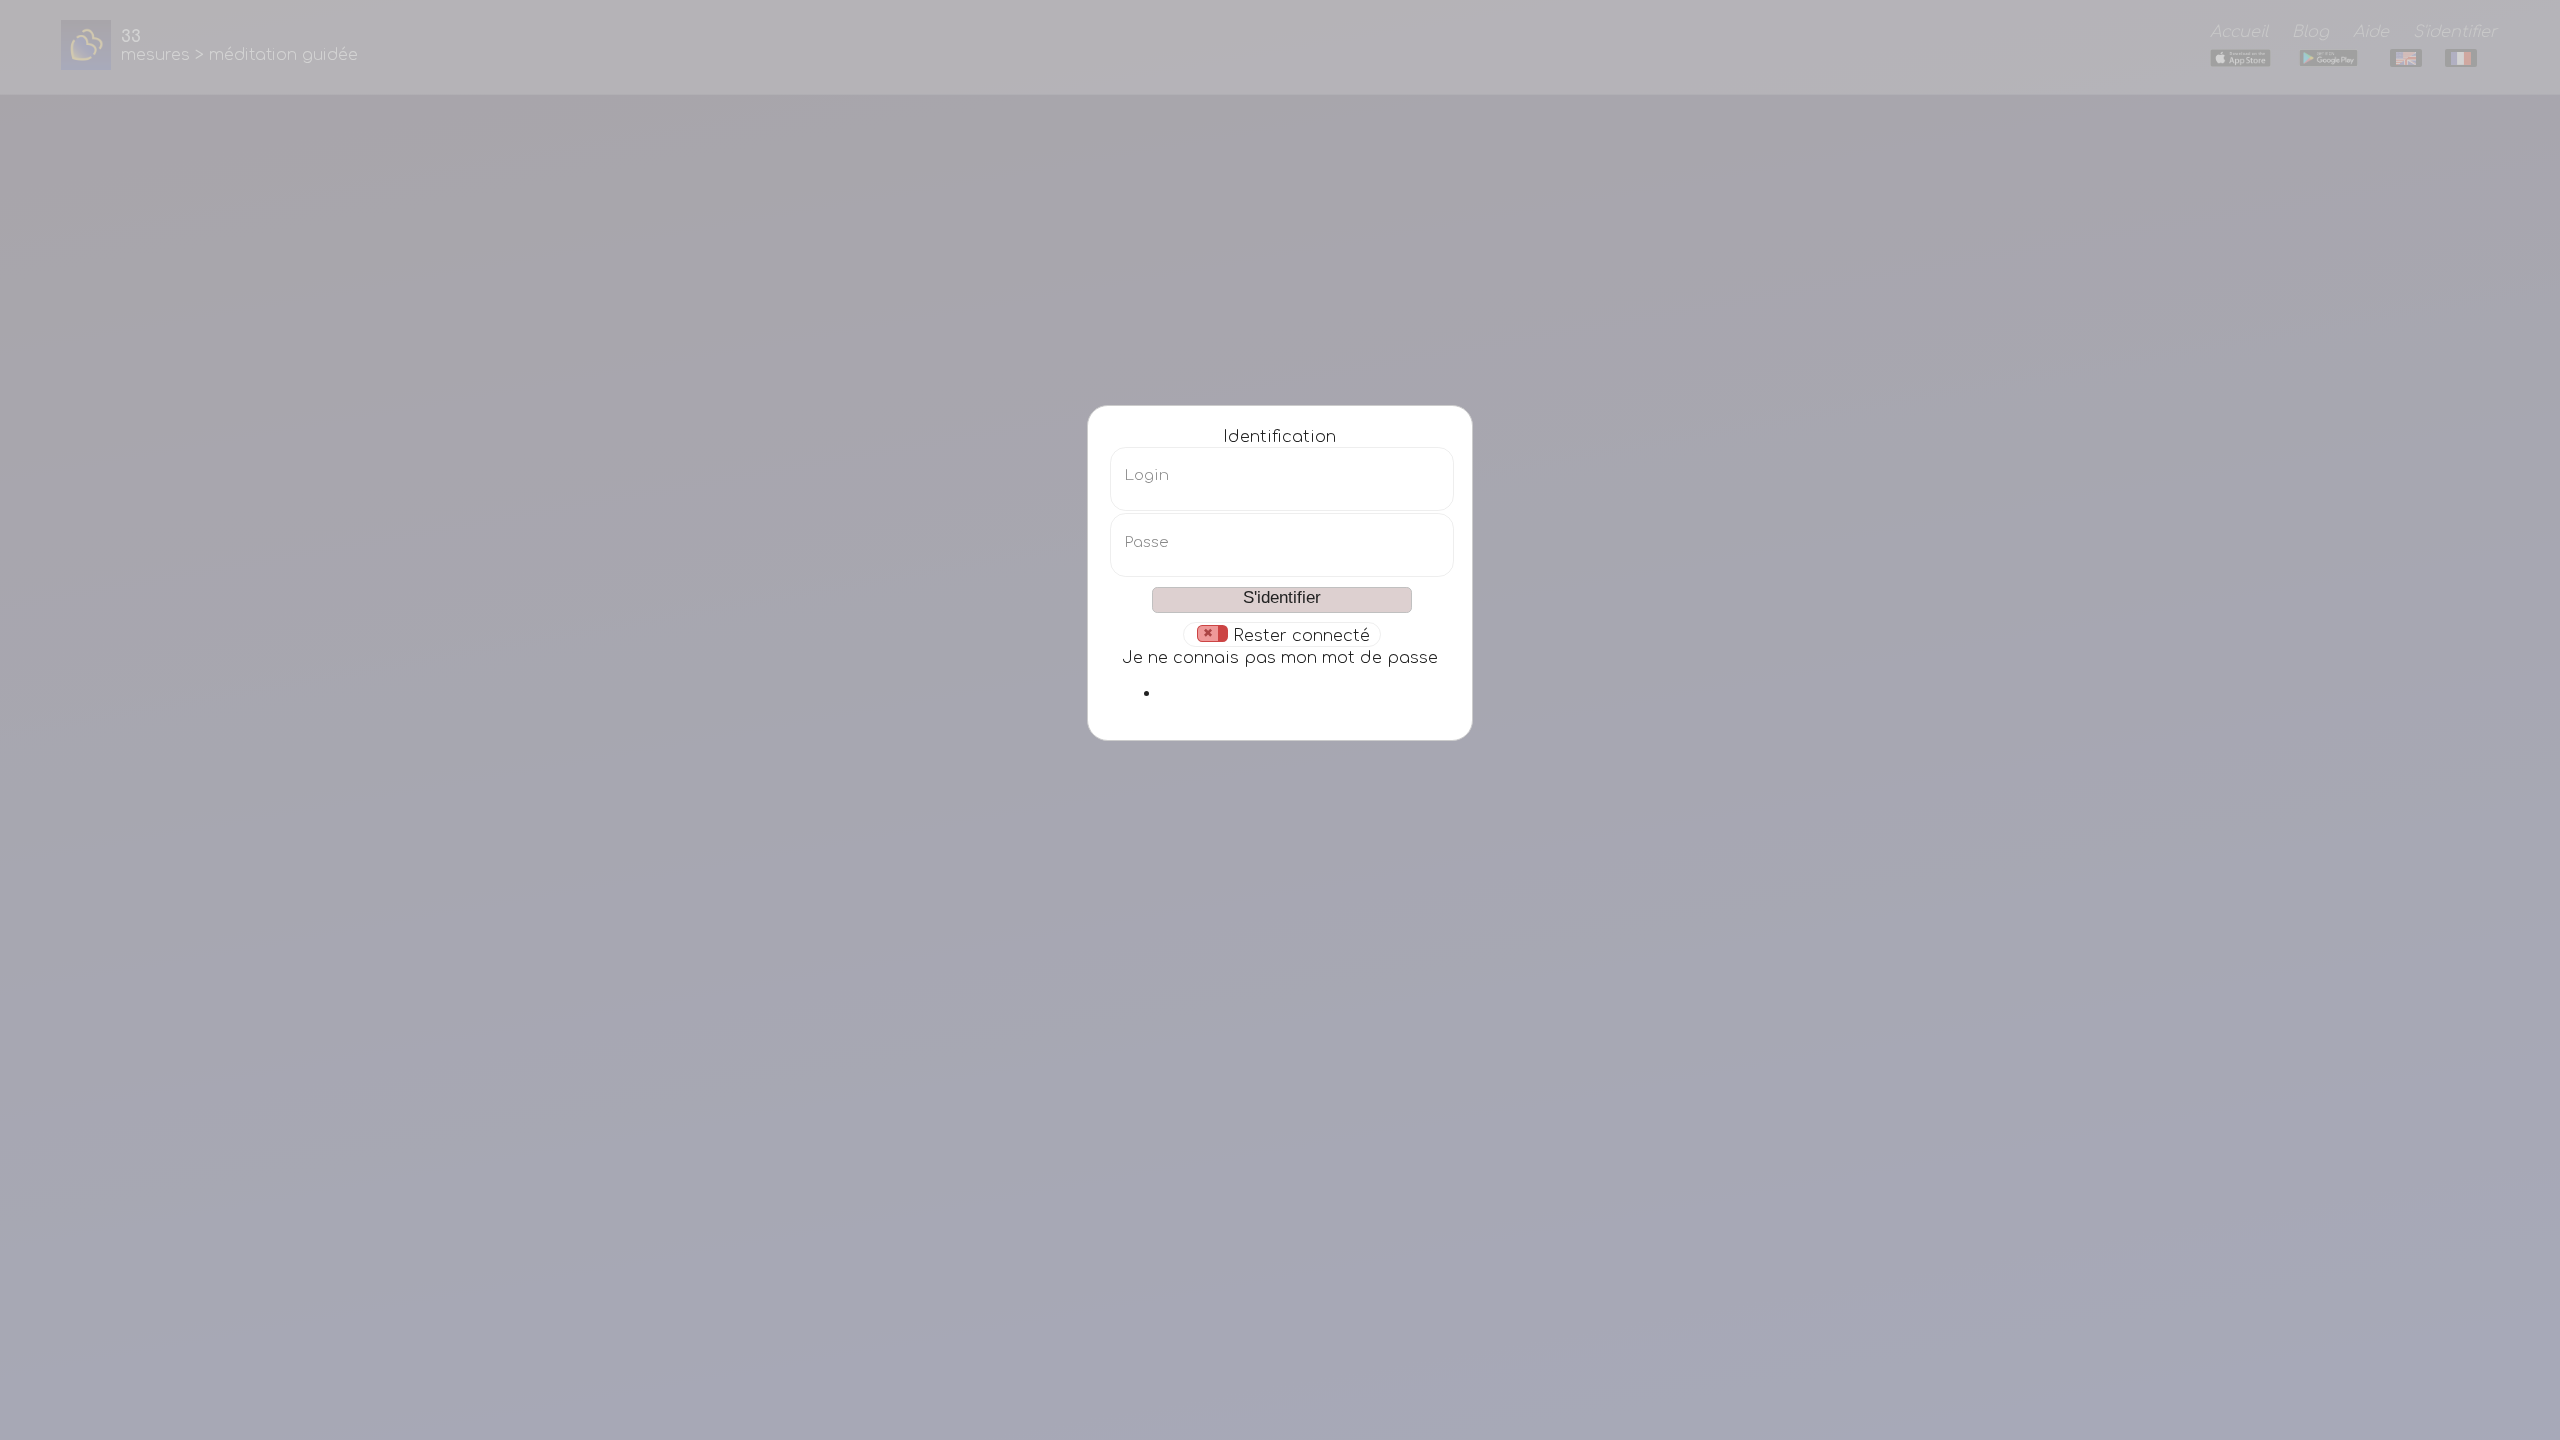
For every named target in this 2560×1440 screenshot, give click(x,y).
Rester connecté (1301, 635)
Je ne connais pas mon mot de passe (1280, 657)
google (1306, 693)
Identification (1279, 436)
